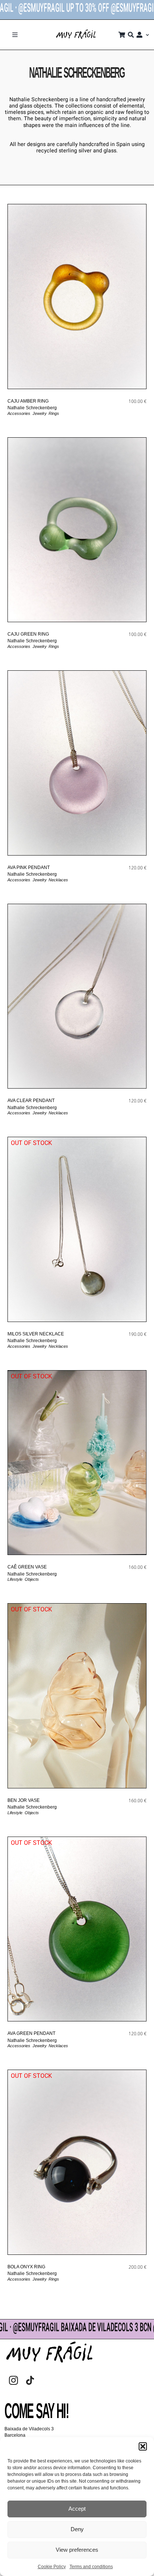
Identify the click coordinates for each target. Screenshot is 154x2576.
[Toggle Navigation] (15, 35)
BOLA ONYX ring (26, 2267)
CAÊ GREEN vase (27, 1567)
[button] (143, 2446)
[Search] (131, 35)
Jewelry (39, 413)
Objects (32, 1579)
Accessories (19, 413)
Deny (77, 2529)
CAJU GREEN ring (28, 634)
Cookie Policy (52, 2567)
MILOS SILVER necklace (36, 1334)
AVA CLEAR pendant (31, 1101)
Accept (77, 2509)
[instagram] (13, 2380)
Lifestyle (15, 1579)
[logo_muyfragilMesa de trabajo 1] (76, 32)
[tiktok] (30, 2380)
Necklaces (58, 880)
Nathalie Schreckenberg (32, 408)
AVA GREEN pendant (31, 2033)
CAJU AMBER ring (28, 401)
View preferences (77, 2550)
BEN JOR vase (24, 1800)
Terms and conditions (91, 2567)
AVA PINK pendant (29, 868)
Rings (54, 413)
